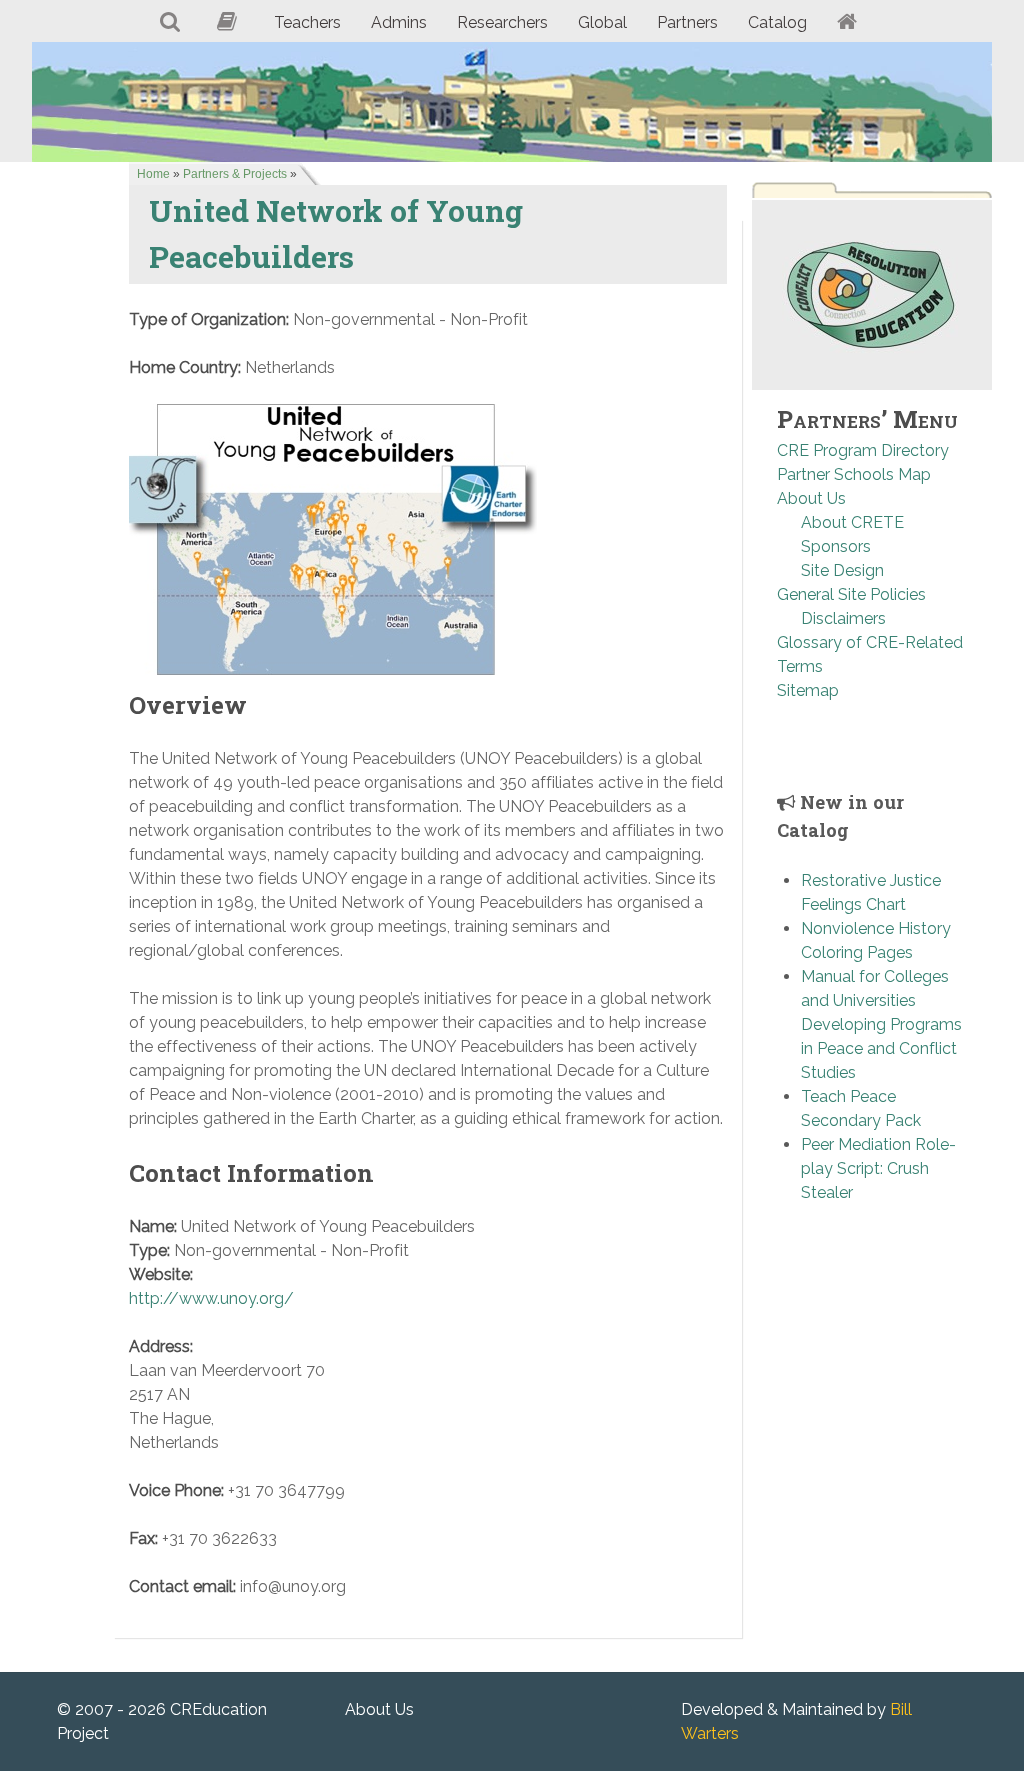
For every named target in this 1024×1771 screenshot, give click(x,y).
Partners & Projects (235, 174)
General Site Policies (851, 594)
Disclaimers (843, 618)
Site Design (842, 570)
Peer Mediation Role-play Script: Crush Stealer (878, 1168)
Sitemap (808, 690)
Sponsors (836, 546)
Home (153, 174)
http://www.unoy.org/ (211, 1298)
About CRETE (852, 522)
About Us (811, 498)
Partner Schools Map (854, 474)
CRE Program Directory (863, 450)
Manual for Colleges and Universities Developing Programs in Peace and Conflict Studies (881, 1024)
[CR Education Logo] (872, 294)
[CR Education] (512, 101)
